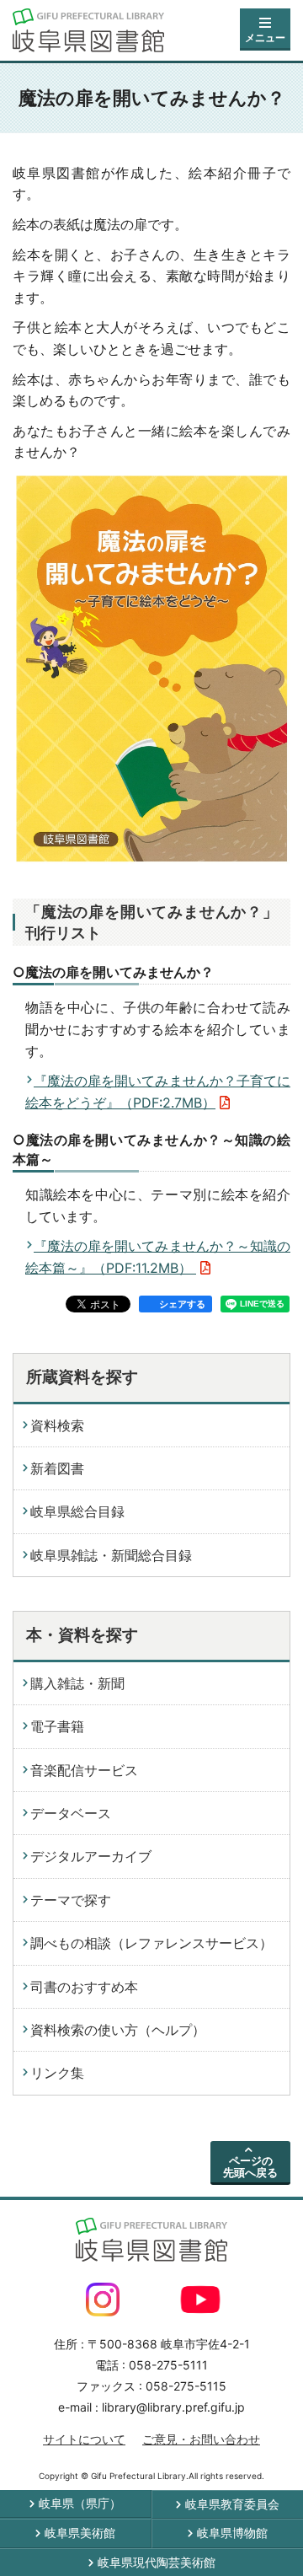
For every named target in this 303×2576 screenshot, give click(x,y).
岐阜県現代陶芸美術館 (157, 2562)
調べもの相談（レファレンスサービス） (151, 1943)
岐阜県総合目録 (77, 1511)
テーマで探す (71, 1900)
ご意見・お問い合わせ (201, 2439)
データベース (71, 1813)
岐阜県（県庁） (80, 2503)
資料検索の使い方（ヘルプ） (118, 2030)
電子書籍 (57, 1726)
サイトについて (84, 2439)
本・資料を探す (82, 1635)
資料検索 (57, 1425)
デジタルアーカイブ (91, 1856)
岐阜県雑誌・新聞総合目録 (111, 1555)
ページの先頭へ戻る (250, 2166)
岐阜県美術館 (80, 2533)
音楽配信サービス (84, 1770)
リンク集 (57, 2073)
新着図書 (57, 1468)
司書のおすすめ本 (84, 1987)
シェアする (182, 1304)
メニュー (265, 38)
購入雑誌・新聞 (77, 1683)
